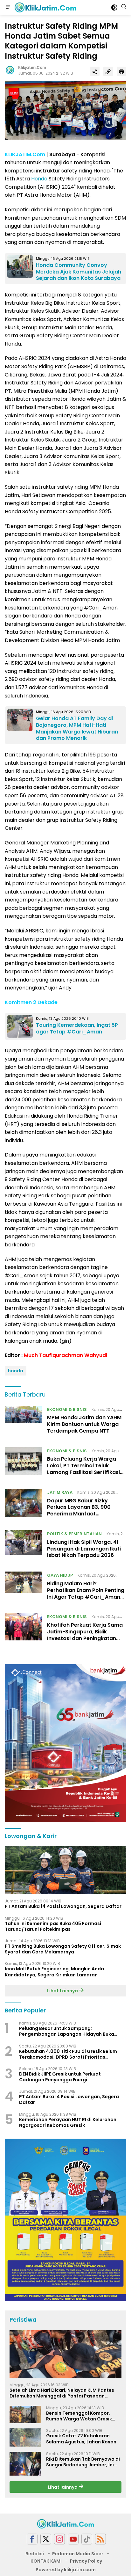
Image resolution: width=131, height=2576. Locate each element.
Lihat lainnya (63, 2487)
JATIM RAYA (60, 1492)
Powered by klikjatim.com (66, 2570)
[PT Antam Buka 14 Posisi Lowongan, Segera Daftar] (65, 1870)
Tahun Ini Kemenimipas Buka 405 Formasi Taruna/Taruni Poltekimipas (53, 1926)
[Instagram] (59, 2539)
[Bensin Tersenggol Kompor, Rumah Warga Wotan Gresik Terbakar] (25, 2415)
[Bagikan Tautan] (95, 71)
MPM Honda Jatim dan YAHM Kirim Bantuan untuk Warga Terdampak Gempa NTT (84, 1424)
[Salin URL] (108, 71)
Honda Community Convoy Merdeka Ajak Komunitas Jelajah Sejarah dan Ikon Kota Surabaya (79, 272)
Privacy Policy (86, 2561)
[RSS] (100, 2539)
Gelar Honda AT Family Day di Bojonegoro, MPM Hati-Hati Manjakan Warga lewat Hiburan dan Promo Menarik (77, 728)
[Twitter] (46, 2539)
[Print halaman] (121, 71)
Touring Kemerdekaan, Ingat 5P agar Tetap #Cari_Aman (77, 1028)
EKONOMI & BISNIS (67, 1409)
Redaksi (35, 2554)
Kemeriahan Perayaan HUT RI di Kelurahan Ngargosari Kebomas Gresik (68, 2122)
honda (16, 1371)
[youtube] (73, 2539)
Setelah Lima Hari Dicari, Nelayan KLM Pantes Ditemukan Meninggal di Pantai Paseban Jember (62, 2393)
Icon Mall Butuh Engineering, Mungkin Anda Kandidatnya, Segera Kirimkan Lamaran (54, 1972)
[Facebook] (32, 2539)
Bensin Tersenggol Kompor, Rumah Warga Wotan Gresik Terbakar (79, 2416)
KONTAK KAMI (46, 2561)
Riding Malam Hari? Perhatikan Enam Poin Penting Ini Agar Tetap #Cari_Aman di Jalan (86, 1593)
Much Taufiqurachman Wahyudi (65, 1355)
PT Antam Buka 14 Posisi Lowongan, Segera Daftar (63, 1906)
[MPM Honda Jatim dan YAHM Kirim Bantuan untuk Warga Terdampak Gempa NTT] (24, 1422)
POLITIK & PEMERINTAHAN (74, 1534)
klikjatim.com (32, 67)
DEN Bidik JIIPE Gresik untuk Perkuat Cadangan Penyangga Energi (60, 2077)
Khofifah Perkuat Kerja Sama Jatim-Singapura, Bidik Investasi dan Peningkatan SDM (85, 1635)
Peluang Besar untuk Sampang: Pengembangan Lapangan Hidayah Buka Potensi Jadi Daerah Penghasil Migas (67, 2031)
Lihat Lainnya (63, 1991)
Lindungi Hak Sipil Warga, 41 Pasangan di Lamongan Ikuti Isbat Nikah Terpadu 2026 (84, 1549)
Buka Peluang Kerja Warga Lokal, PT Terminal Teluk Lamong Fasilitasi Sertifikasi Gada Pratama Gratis (83, 1469)
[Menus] (8, 7)
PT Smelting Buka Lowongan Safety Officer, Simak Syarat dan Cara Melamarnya (63, 1949)
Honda (39, 179)
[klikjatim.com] (45, 7)
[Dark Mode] (114, 7)
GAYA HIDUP (60, 1575)
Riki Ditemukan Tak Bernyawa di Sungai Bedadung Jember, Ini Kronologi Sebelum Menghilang (83, 2462)
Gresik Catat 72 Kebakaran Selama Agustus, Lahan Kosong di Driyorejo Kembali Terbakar (83, 2439)
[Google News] (87, 2539)
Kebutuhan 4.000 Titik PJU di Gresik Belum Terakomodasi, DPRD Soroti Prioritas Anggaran (68, 2054)
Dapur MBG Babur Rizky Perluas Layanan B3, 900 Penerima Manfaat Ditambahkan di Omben (79, 1511)
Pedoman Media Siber (78, 2554)
